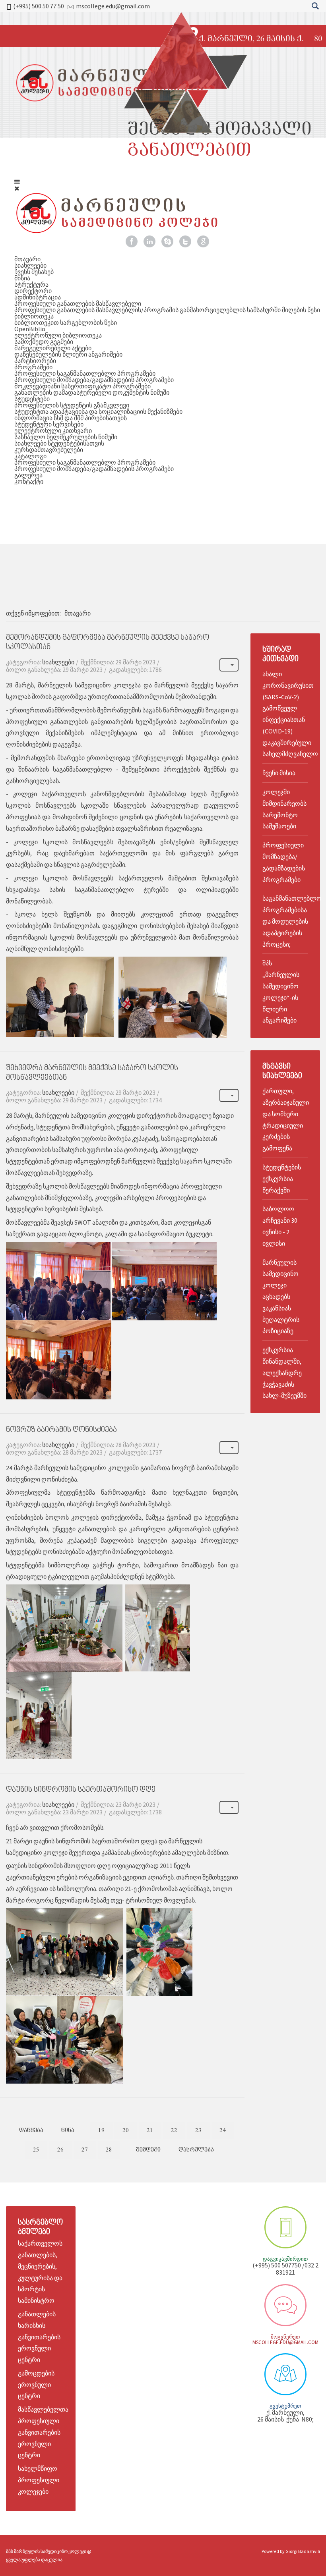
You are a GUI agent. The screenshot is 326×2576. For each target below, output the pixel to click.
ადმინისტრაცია (38, 297)
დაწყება (31, 2130)
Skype (167, 241)
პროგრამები (33, 367)
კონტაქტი (29, 481)
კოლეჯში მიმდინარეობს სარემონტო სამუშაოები (284, 809)
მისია (22, 278)
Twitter (185, 241)
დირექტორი (33, 291)
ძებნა (315, 6)
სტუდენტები (32, 399)
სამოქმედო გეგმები (44, 342)
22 (174, 2130)
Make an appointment (285, 2227)
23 (198, 2130)
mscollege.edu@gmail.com (113, 6)
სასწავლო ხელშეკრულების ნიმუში (66, 437)
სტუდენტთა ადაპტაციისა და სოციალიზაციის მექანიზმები (98, 411)
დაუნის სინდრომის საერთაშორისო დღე (81, 1790)
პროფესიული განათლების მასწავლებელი (78, 303)
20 (126, 2130)
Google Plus (203, 241)
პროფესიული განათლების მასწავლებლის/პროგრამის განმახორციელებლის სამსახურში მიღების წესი (167, 310)
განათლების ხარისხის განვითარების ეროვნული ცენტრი (39, 2337)
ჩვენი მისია (279, 773)
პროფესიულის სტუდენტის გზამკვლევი (72, 405)
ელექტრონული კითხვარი (53, 430)
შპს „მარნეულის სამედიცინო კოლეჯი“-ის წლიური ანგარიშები (281, 992)
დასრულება (196, 2150)
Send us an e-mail (285, 2305)
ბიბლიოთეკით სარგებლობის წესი (66, 322)
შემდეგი (148, 2150)
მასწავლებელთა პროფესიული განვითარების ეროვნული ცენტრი (43, 2432)
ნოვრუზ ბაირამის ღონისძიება (61, 1430)
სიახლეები (30, 265)
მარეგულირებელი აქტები (53, 348)
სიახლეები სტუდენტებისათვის (59, 443)
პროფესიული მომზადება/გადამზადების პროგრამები (94, 380)
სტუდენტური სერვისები (49, 424)
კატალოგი (30, 456)
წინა (68, 2130)
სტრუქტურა (31, 284)
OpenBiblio (30, 329)
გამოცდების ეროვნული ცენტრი (36, 2385)
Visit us (285, 2374)
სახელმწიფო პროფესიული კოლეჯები (39, 2480)
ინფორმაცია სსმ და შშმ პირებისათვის (71, 418)
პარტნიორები (35, 361)
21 (150, 2130)
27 (85, 2150)
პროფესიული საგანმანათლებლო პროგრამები (85, 373)
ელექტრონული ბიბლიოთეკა (58, 335)
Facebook (132, 241)
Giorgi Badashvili (303, 2551)
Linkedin (149, 241)
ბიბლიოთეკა (34, 316)
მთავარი (27, 259)
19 (101, 2130)
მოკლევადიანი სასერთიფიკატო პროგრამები (82, 386)
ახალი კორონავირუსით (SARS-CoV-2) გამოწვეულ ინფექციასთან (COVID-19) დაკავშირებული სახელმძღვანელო (285, 714)
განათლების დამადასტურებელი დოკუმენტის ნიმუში (92, 392)
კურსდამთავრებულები (49, 450)
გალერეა (28, 475)
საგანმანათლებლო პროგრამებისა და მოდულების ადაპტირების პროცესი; (285, 921)
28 (109, 2150)
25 (36, 2150)
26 (60, 2150)
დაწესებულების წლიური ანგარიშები (68, 354)
